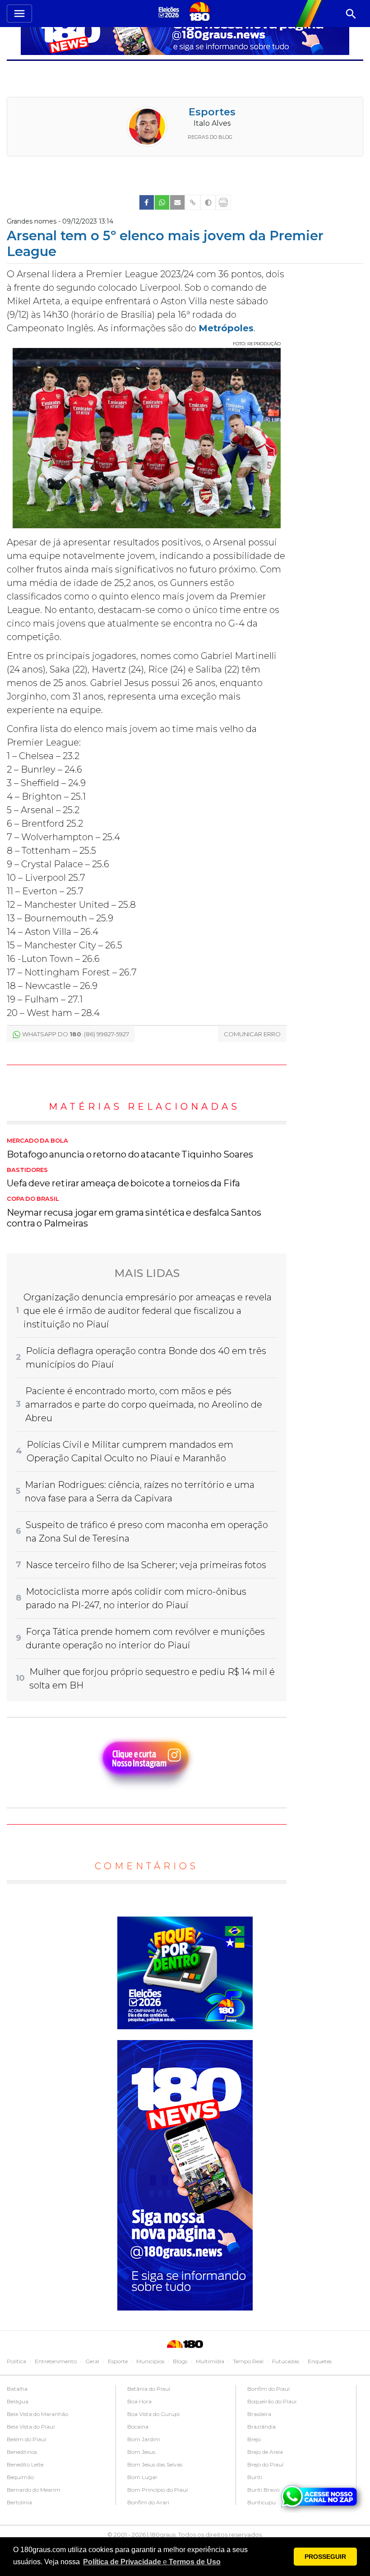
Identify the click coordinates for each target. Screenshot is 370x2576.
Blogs (180, 2361)
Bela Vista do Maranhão (37, 2414)
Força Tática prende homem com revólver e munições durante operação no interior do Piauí (145, 1638)
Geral (92, 2361)
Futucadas (286, 2361)
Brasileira (259, 2414)
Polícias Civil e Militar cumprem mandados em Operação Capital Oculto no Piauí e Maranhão (130, 1451)
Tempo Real (248, 2361)
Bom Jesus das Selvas (155, 2464)
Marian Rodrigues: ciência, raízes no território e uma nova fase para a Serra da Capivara (140, 1492)
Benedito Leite (25, 2464)
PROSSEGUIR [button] (325, 2557)
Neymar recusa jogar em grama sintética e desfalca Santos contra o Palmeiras (134, 1212)
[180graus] (170, 12)
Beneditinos (22, 2452)
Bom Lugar (142, 2477)
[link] (147, 202)
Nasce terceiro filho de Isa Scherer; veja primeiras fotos (146, 1565)
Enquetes (320, 2361)
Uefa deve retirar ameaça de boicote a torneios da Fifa (123, 1178)
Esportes (212, 112)
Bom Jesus (141, 2452)
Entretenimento (56, 2361)
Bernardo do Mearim (34, 2490)
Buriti (255, 2477)
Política (16, 2361)
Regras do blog (210, 137)
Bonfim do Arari (148, 2502)
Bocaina (138, 2427)
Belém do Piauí (26, 2439)
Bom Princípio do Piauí (157, 2490)
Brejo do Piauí (265, 2464)
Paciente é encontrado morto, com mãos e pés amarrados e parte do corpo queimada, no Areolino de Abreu (144, 1405)
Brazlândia (261, 2427)
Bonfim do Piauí (268, 2389)
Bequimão (20, 2477)
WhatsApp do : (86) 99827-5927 (76, 1034)
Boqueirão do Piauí (272, 2401)
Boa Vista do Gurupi (153, 2414)
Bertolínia (19, 2502)
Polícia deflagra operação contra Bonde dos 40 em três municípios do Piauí (146, 1358)
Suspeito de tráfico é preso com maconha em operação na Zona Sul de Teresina (147, 1532)
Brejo (254, 2439)
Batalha (17, 2389)
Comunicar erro (252, 1034)
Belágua (18, 2401)
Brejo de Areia (265, 2452)
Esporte (118, 2361)
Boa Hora (139, 2401)
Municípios (150, 2361)
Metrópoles (226, 328)
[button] (152, 2562)
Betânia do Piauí (149, 2389)
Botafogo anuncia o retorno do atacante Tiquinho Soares (130, 1148)
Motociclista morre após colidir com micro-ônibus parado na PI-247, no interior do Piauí (136, 1598)
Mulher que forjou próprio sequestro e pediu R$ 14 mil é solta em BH (152, 1679)
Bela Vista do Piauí (31, 2427)
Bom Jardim (144, 2439)
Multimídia (210, 2361)
